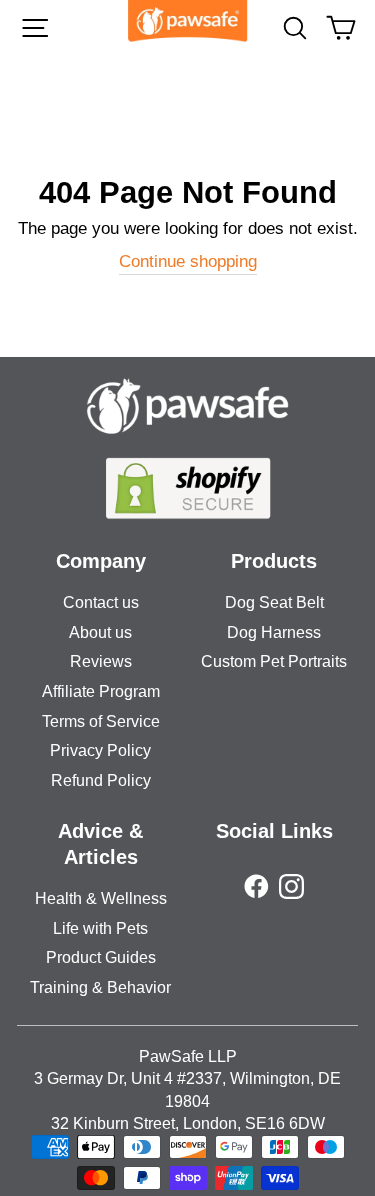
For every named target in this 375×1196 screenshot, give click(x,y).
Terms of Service (101, 721)
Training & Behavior (100, 987)
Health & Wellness (101, 898)
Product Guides (101, 957)
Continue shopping (188, 261)
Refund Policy (101, 780)
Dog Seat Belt (274, 602)
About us (100, 632)
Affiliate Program (101, 691)
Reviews (101, 661)
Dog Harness (274, 632)
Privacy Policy (100, 750)
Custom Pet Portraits (274, 661)
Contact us (101, 602)
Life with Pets (100, 928)
